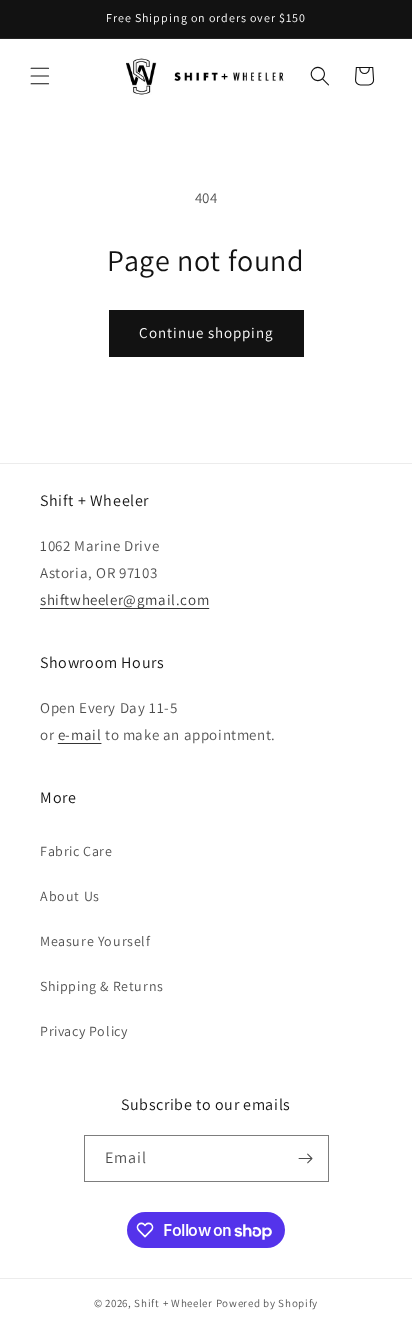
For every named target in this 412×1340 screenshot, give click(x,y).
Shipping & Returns (102, 986)
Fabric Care (76, 851)
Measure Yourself (95, 941)
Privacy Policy (83, 1031)
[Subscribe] (306, 1158)
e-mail (80, 734)
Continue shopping (206, 332)
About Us (70, 896)
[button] (40, 76)
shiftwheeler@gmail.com (124, 599)
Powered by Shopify (267, 1303)
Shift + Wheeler (173, 1303)
